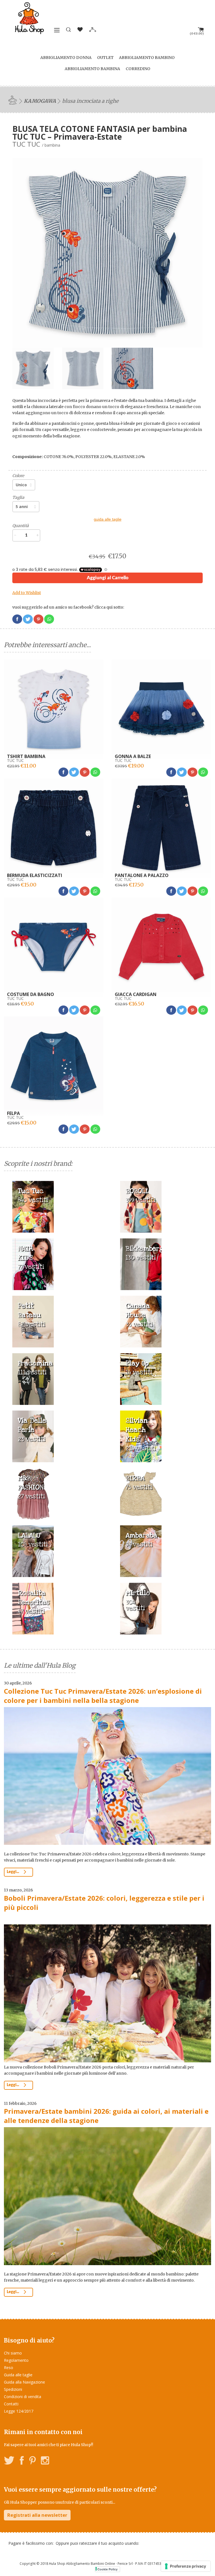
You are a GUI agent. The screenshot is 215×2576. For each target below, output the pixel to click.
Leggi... (13, 1872)
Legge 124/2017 (19, 2411)
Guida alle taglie (18, 2375)
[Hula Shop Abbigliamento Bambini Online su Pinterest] (32, 2461)
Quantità (21, 526)
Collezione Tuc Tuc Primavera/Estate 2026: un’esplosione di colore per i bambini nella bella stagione (103, 1696)
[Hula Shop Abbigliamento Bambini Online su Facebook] (22, 2461)
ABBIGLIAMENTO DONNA (66, 58)
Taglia (18, 497)
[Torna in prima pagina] (13, 100)
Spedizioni (13, 2389)
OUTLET (105, 58)
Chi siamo (13, 2353)
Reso (9, 2368)
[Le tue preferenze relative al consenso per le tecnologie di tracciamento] (186, 2566)
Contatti (11, 2404)
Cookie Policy (107, 2569)
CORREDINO (138, 69)
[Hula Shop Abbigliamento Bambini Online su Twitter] (9, 2461)
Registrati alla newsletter (37, 2515)
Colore (18, 476)
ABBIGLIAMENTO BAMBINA (92, 69)
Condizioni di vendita (23, 2397)
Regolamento (16, 2360)
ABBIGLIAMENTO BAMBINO (147, 58)
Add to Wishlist (27, 593)
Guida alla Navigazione (24, 2382)
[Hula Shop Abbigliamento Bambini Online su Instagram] (45, 2461)
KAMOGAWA (40, 101)
